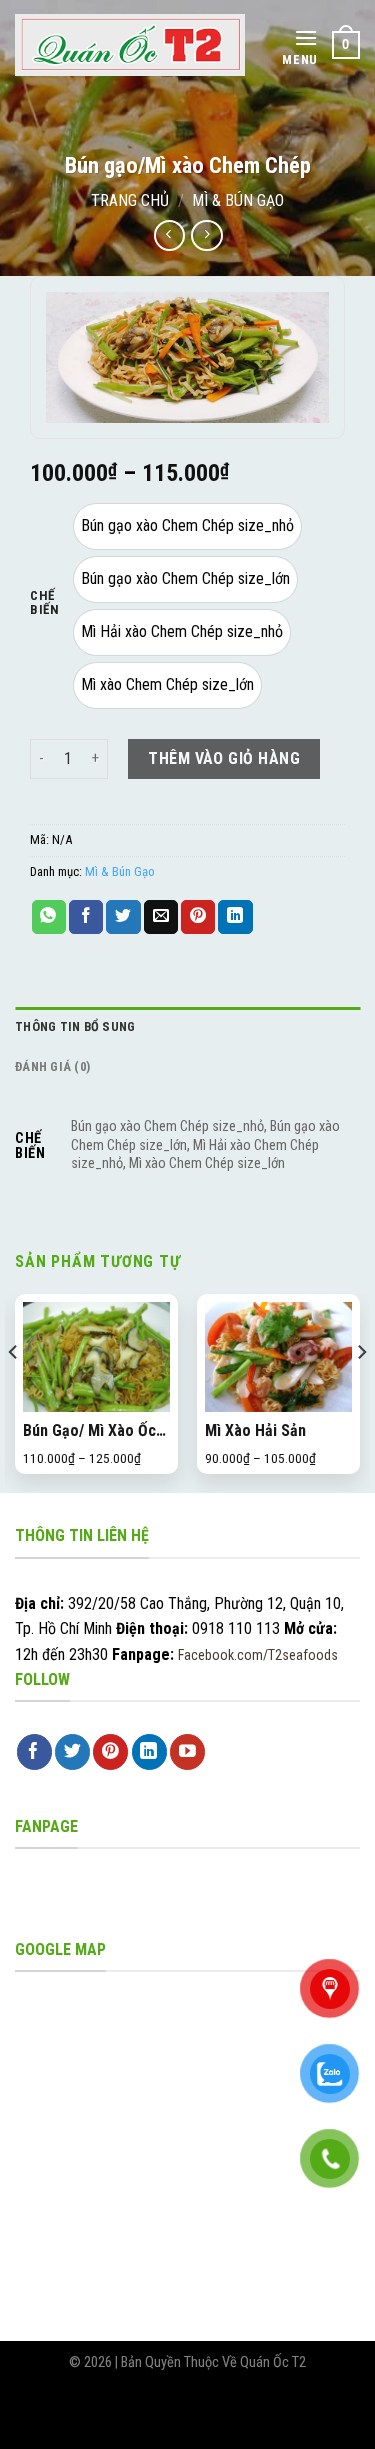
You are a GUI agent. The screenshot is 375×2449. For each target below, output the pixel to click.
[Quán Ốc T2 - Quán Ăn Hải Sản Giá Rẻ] (130, 45)
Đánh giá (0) (52, 1066)
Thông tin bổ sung (75, 1026)
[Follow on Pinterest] (110, 1752)
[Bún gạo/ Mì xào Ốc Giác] (96, 1357)
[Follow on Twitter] (72, 1752)
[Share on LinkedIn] (235, 917)
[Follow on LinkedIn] (149, 1752)
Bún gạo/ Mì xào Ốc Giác (89, 1431)
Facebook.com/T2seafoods (258, 1655)
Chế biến (45, 602)
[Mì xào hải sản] (278, 1357)
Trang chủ (130, 200)
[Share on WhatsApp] (49, 917)
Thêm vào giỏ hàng (224, 758)
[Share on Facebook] (86, 917)
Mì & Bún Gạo (238, 200)
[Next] (361, 1392)
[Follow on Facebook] (34, 1752)
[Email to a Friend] (161, 917)
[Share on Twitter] (123, 917)
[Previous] (14, 1392)
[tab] (187, 1027)
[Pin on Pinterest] (198, 917)
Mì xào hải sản (255, 1430)
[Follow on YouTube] (187, 1752)
